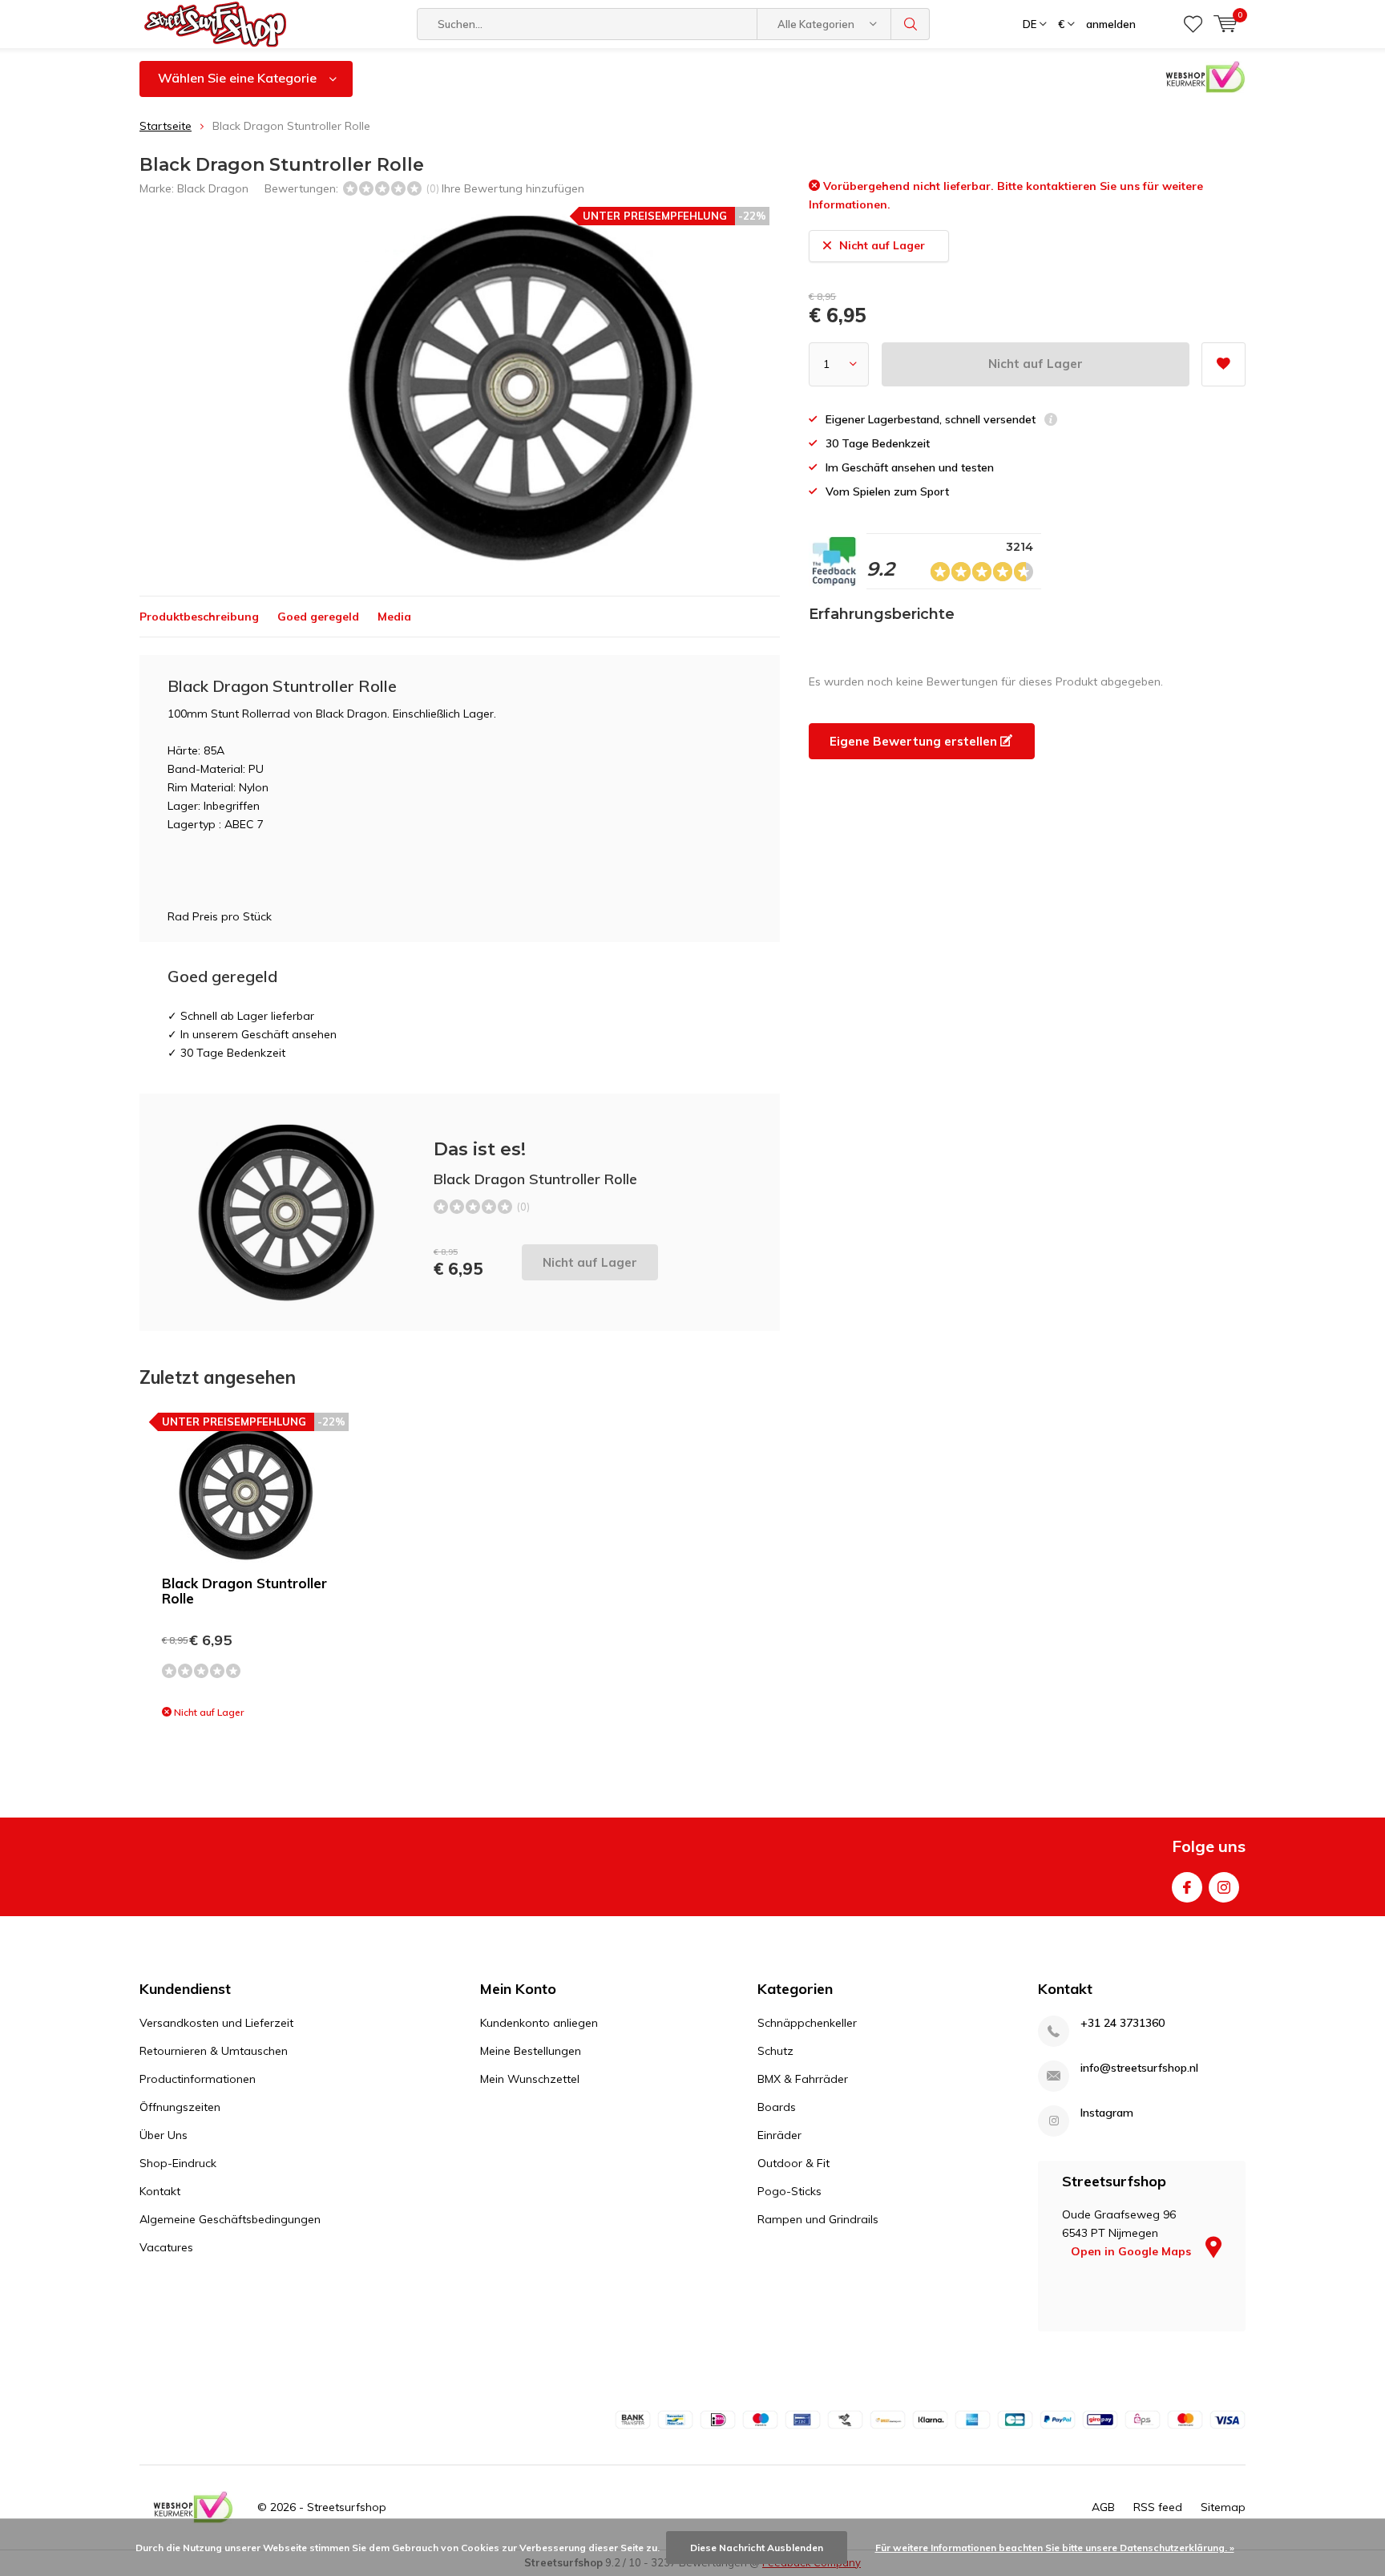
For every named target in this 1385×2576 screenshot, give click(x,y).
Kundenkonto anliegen (539, 2023)
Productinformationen (198, 2079)
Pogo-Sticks (789, 2191)
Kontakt (160, 2191)
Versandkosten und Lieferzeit (216, 2023)
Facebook (1187, 1887)
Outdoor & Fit (793, 2163)
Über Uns (164, 2135)
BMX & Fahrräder (803, 2079)
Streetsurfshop (347, 2507)
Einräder (779, 2135)
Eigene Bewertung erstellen (915, 741)
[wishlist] (1193, 24)
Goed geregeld (318, 617)
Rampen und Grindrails (818, 2219)
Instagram (1224, 1887)
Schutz (775, 2051)
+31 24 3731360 (1123, 2023)
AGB (1103, 2507)
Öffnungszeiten (180, 2107)
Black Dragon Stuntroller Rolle (244, 1591)
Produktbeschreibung (199, 617)
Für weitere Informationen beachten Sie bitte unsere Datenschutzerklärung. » (1055, 2548)
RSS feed (1158, 2507)
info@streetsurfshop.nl (1139, 2068)
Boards (777, 2107)
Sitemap (1223, 2507)
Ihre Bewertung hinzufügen (513, 188)
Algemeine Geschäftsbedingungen (230, 2219)
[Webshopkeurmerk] (193, 2507)
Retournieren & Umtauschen (214, 2051)
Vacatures (166, 2247)
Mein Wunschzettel (530, 2079)
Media (394, 617)
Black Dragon (213, 188)
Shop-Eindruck (178, 2163)
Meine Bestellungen (531, 2051)
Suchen (911, 24)
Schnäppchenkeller (807, 2023)
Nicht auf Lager (1036, 364)
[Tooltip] (1051, 421)
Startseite (166, 126)
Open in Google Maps (1133, 2251)
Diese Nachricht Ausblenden (757, 2548)
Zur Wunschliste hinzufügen (1223, 364)
